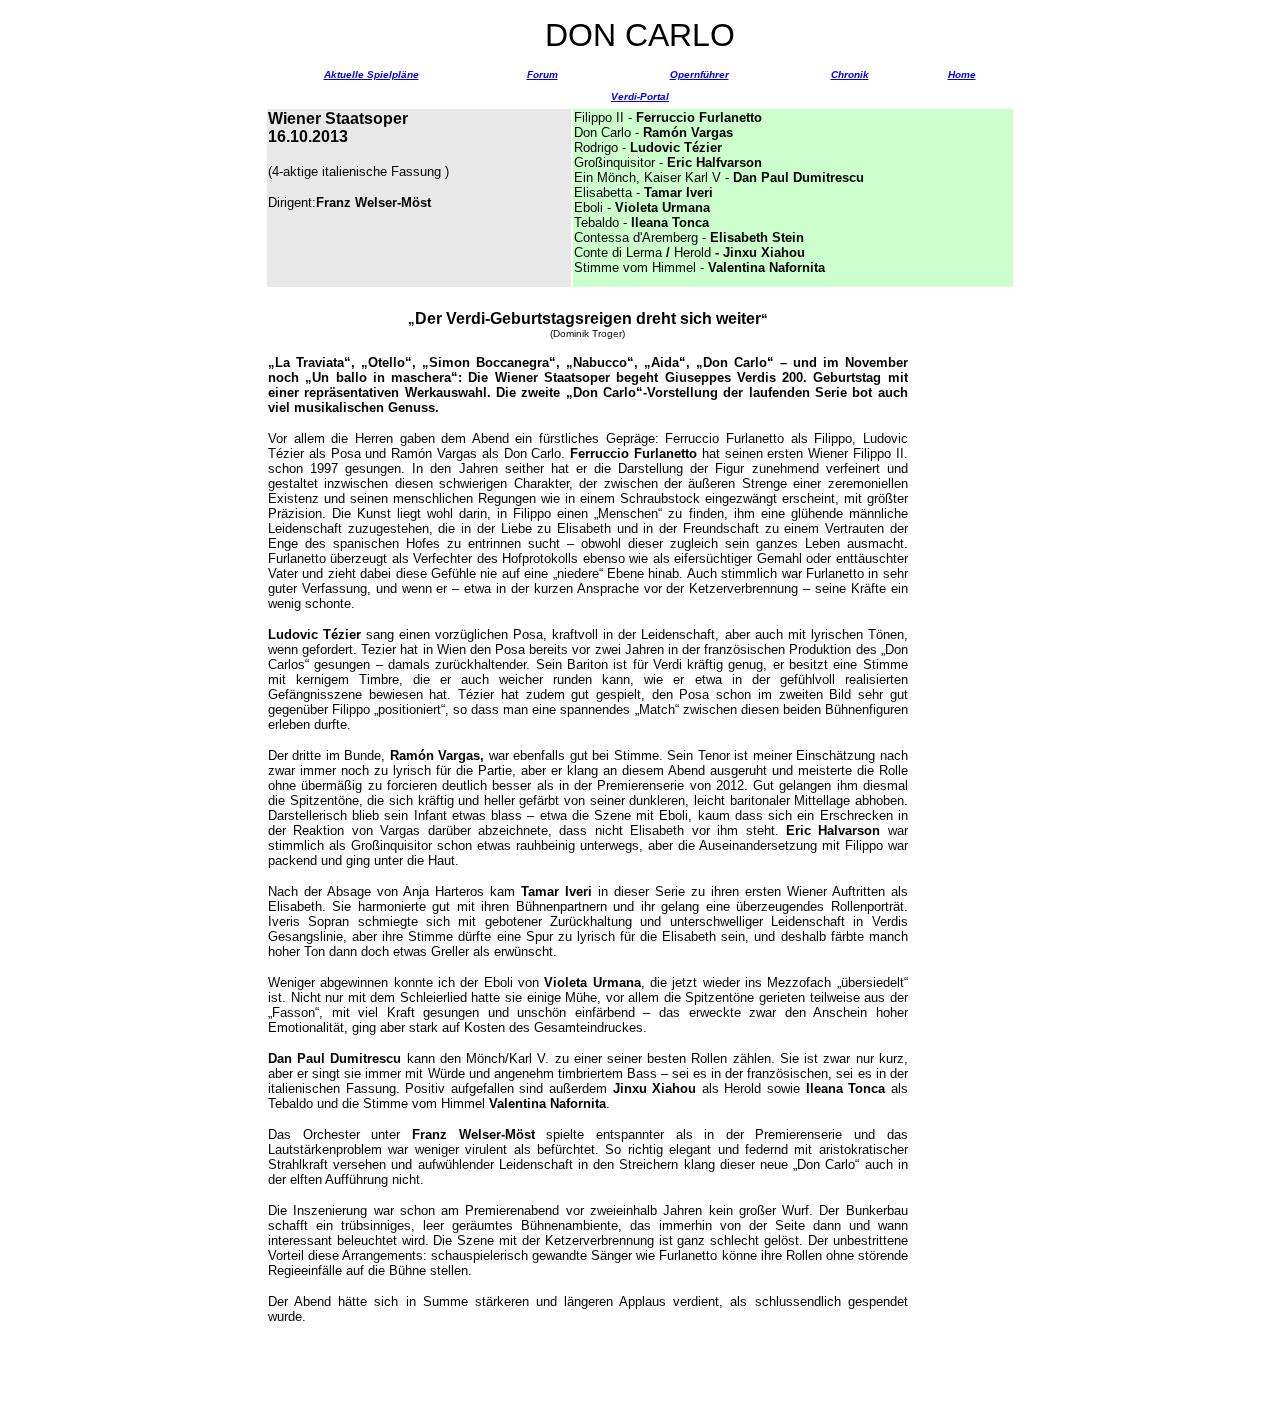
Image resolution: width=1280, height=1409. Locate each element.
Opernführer (699, 74)
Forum (542, 74)
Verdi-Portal (640, 96)
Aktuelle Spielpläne (371, 74)
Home (962, 74)
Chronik (850, 74)
